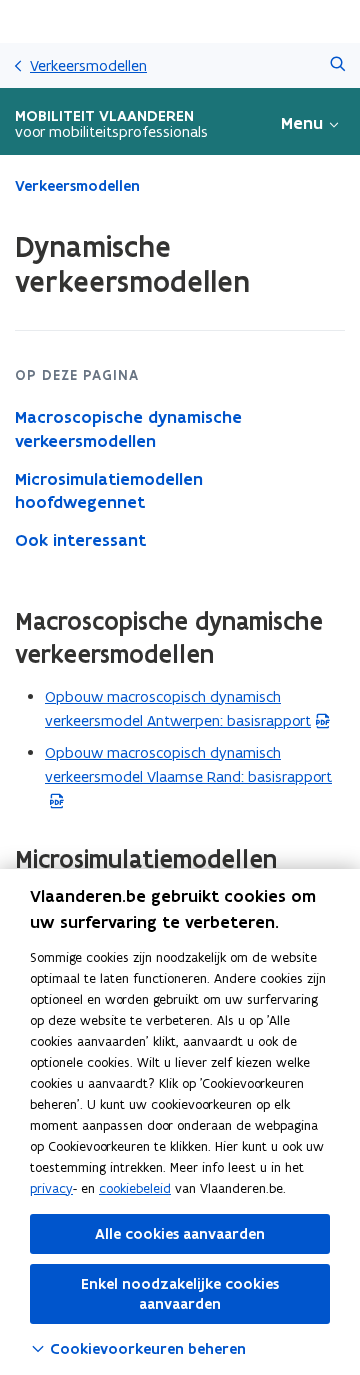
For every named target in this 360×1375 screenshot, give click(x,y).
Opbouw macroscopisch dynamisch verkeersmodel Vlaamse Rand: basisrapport (188, 776)
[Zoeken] (337, 65)
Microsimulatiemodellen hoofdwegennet (109, 491)
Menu (302, 123)
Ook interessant (80, 540)
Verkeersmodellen (88, 65)
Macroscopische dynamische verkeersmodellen (128, 429)
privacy (51, 1188)
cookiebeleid (135, 1188)
